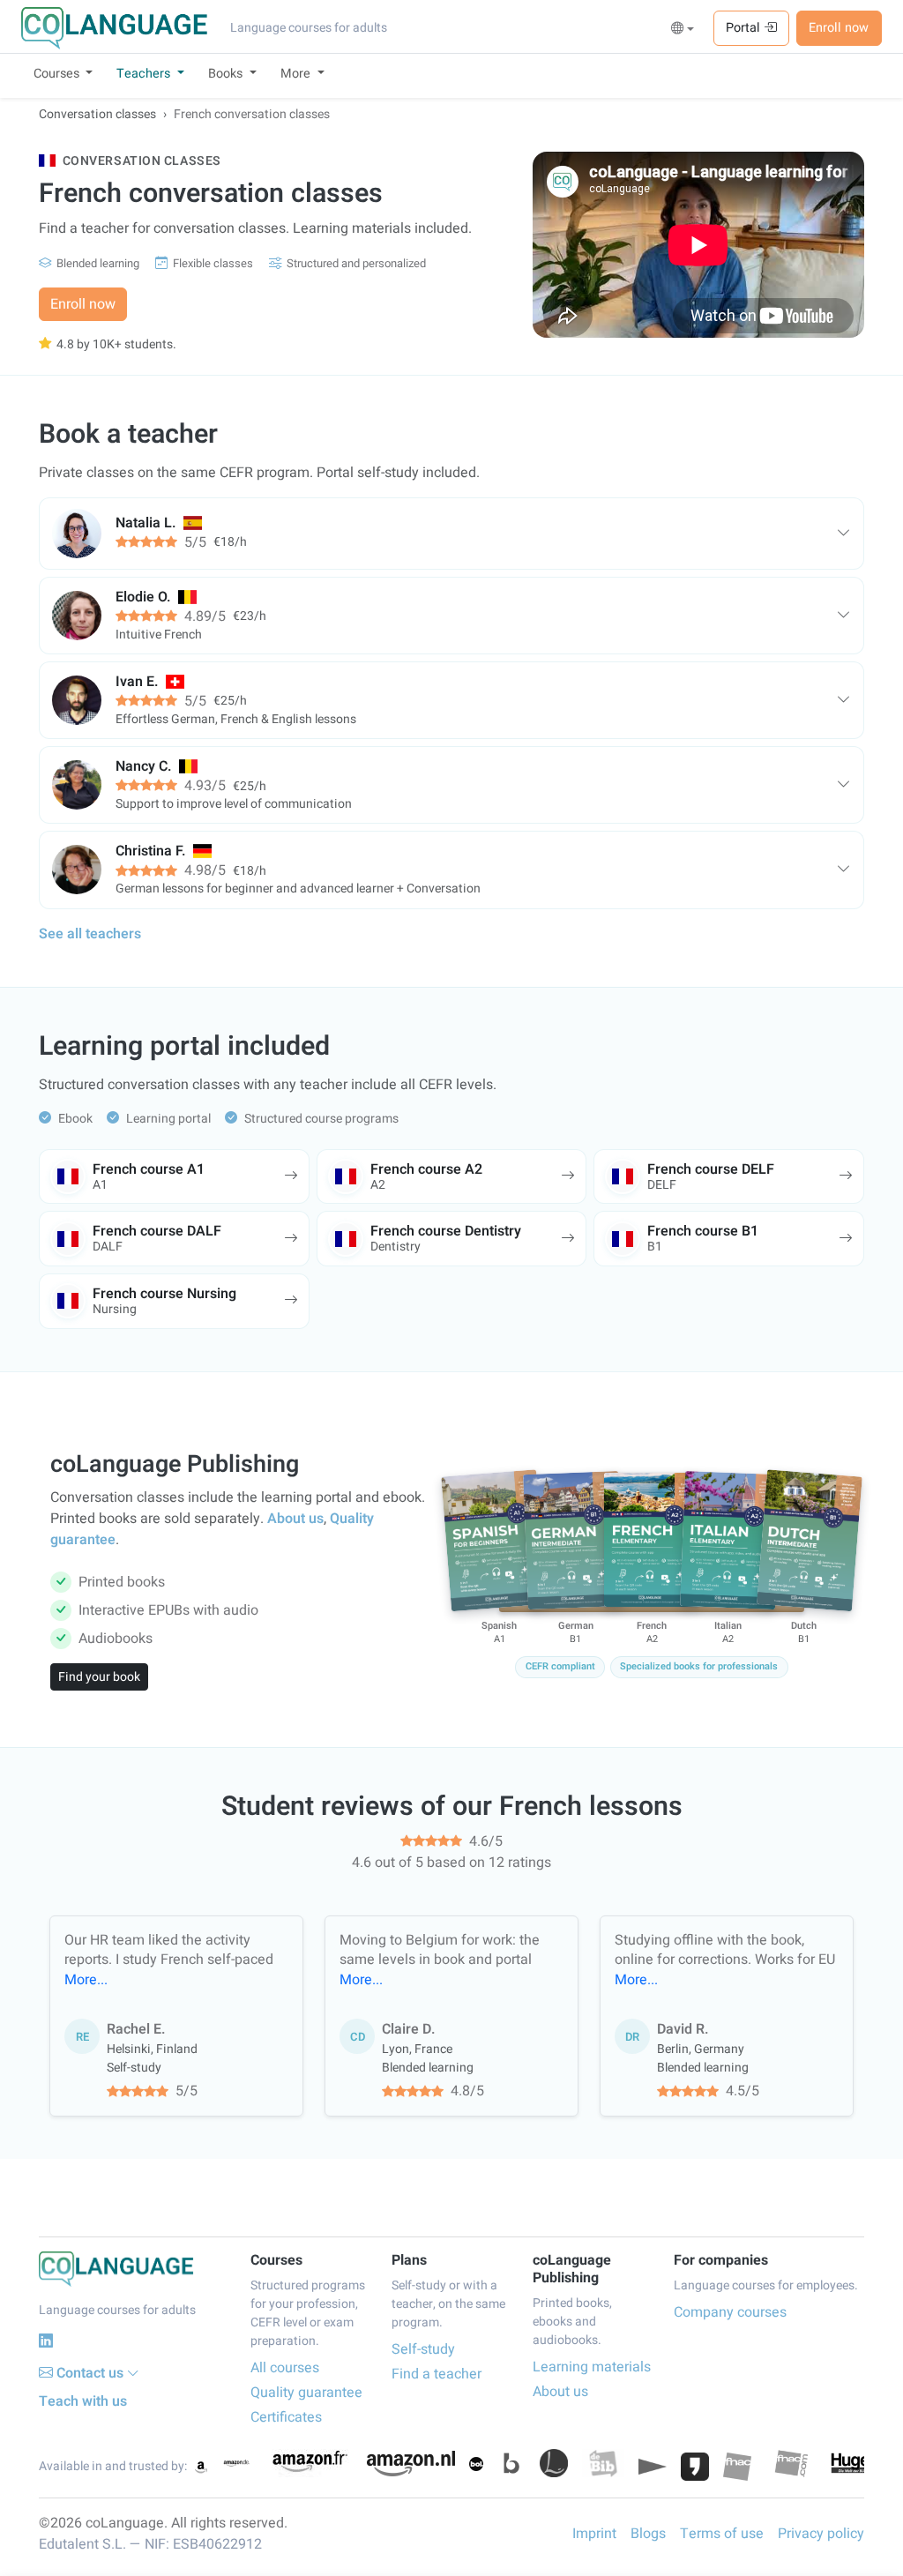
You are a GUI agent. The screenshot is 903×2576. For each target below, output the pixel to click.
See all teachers (90, 934)
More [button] (297, 74)
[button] (683, 29)
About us (295, 1519)
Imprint (594, 2534)
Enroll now (839, 28)
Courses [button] (58, 74)
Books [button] (227, 74)
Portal (745, 28)
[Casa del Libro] (554, 2463)
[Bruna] (511, 2463)
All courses (285, 2368)
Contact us (90, 2373)
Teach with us (83, 2401)
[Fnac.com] (791, 2463)
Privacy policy (821, 2534)
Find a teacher (437, 2374)
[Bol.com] (476, 2464)
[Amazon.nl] (411, 2464)
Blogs (648, 2534)
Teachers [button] (145, 74)
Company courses (730, 2312)
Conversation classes (97, 114)
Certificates (286, 2417)
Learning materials (592, 2367)
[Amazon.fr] (309, 2463)
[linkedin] (46, 2341)
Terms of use (722, 2534)
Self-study (423, 2349)
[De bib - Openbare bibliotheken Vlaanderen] (603, 2463)
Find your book (99, 1677)
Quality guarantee (306, 2393)
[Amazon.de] (236, 2463)
